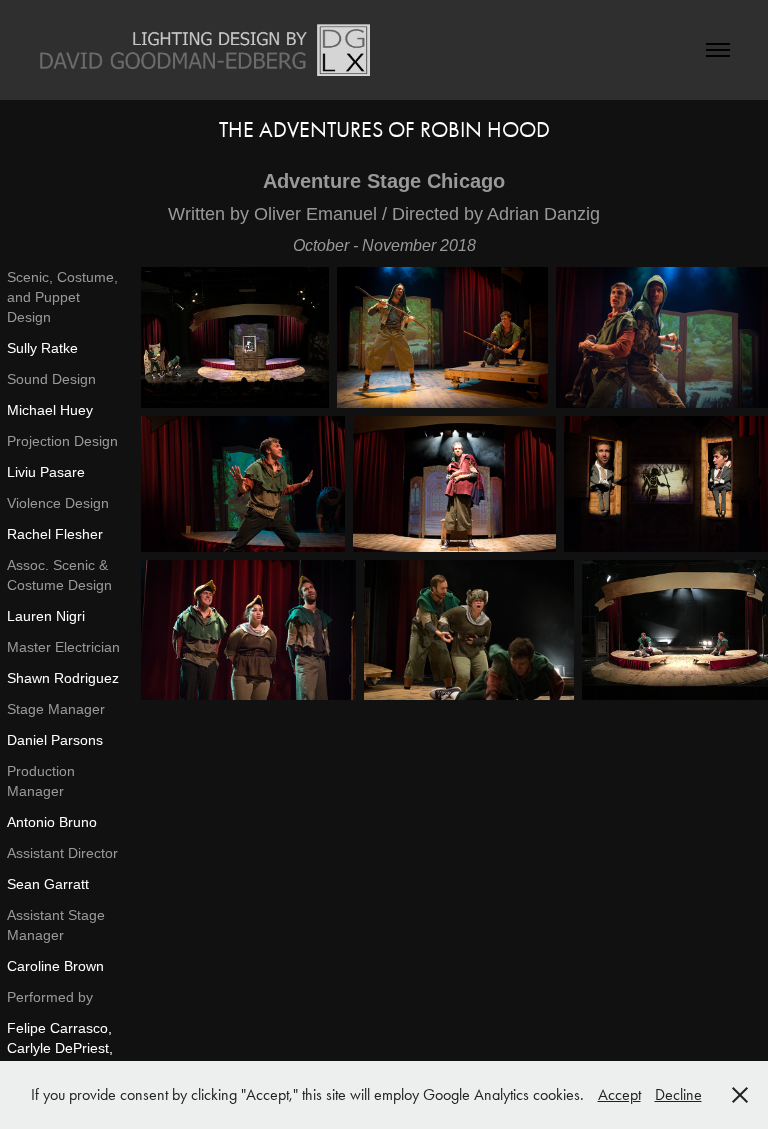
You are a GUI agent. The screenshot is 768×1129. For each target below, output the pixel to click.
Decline (678, 1094)
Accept (619, 1094)
